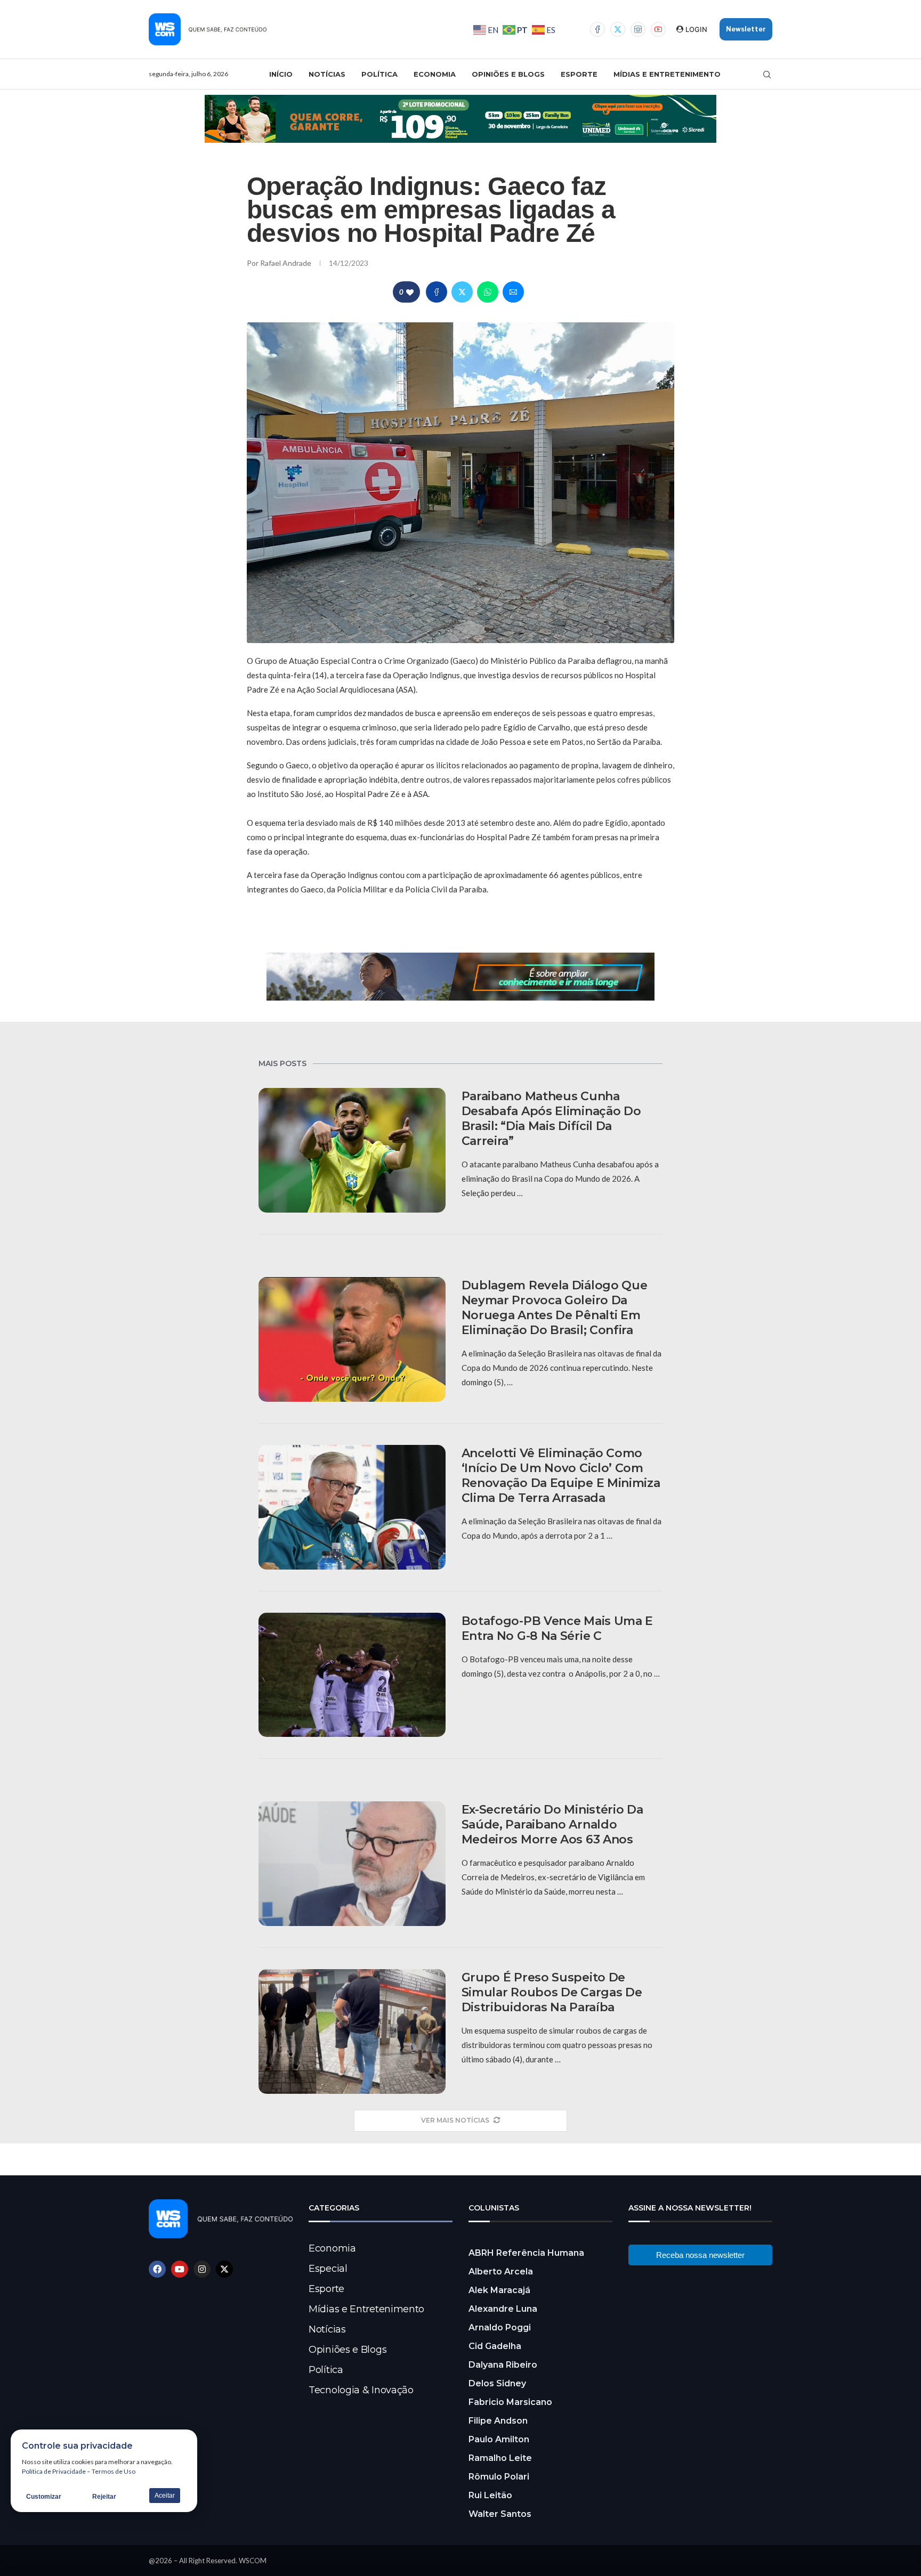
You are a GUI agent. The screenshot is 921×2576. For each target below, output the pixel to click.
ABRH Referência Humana (526, 2253)
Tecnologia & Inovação (361, 2390)
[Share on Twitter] (462, 292)
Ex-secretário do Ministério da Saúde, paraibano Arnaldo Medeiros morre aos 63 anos (552, 1825)
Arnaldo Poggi (500, 2327)
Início (281, 74)
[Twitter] (618, 29)
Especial (328, 2269)
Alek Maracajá (499, 2290)
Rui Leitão (490, 2495)
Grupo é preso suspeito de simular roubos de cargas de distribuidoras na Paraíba (552, 1992)
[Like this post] (410, 292)
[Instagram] (638, 29)
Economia (435, 74)
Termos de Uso (114, 2471)
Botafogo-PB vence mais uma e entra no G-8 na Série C (558, 1628)
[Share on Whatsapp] (488, 292)
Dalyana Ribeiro (503, 2365)
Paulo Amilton (499, 2439)
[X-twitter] (224, 2269)
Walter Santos (500, 2514)
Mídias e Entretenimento (667, 74)
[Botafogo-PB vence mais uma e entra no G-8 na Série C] (352, 1675)
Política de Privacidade (54, 2471)
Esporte (579, 74)
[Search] (767, 75)
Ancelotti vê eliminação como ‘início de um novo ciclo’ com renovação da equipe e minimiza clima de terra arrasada (561, 1476)
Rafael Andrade (286, 263)
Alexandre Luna (503, 2309)
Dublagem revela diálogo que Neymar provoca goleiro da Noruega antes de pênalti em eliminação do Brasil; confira (555, 1308)
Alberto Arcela (501, 2272)
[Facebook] (597, 29)
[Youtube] (658, 29)
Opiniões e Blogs (508, 74)
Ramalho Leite (500, 2458)
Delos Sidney (497, 2383)
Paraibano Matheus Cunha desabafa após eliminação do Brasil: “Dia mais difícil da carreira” (551, 1119)
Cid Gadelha (495, 2346)
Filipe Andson (498, 2421)
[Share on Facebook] (437, 292)
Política (379, 74)
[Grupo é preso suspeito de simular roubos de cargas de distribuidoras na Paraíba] (352, 2031)
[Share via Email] (513, 292)
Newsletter (746, 29)
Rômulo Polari (499, 2477)
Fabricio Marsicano (510, 2402)
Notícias (327, 74)
